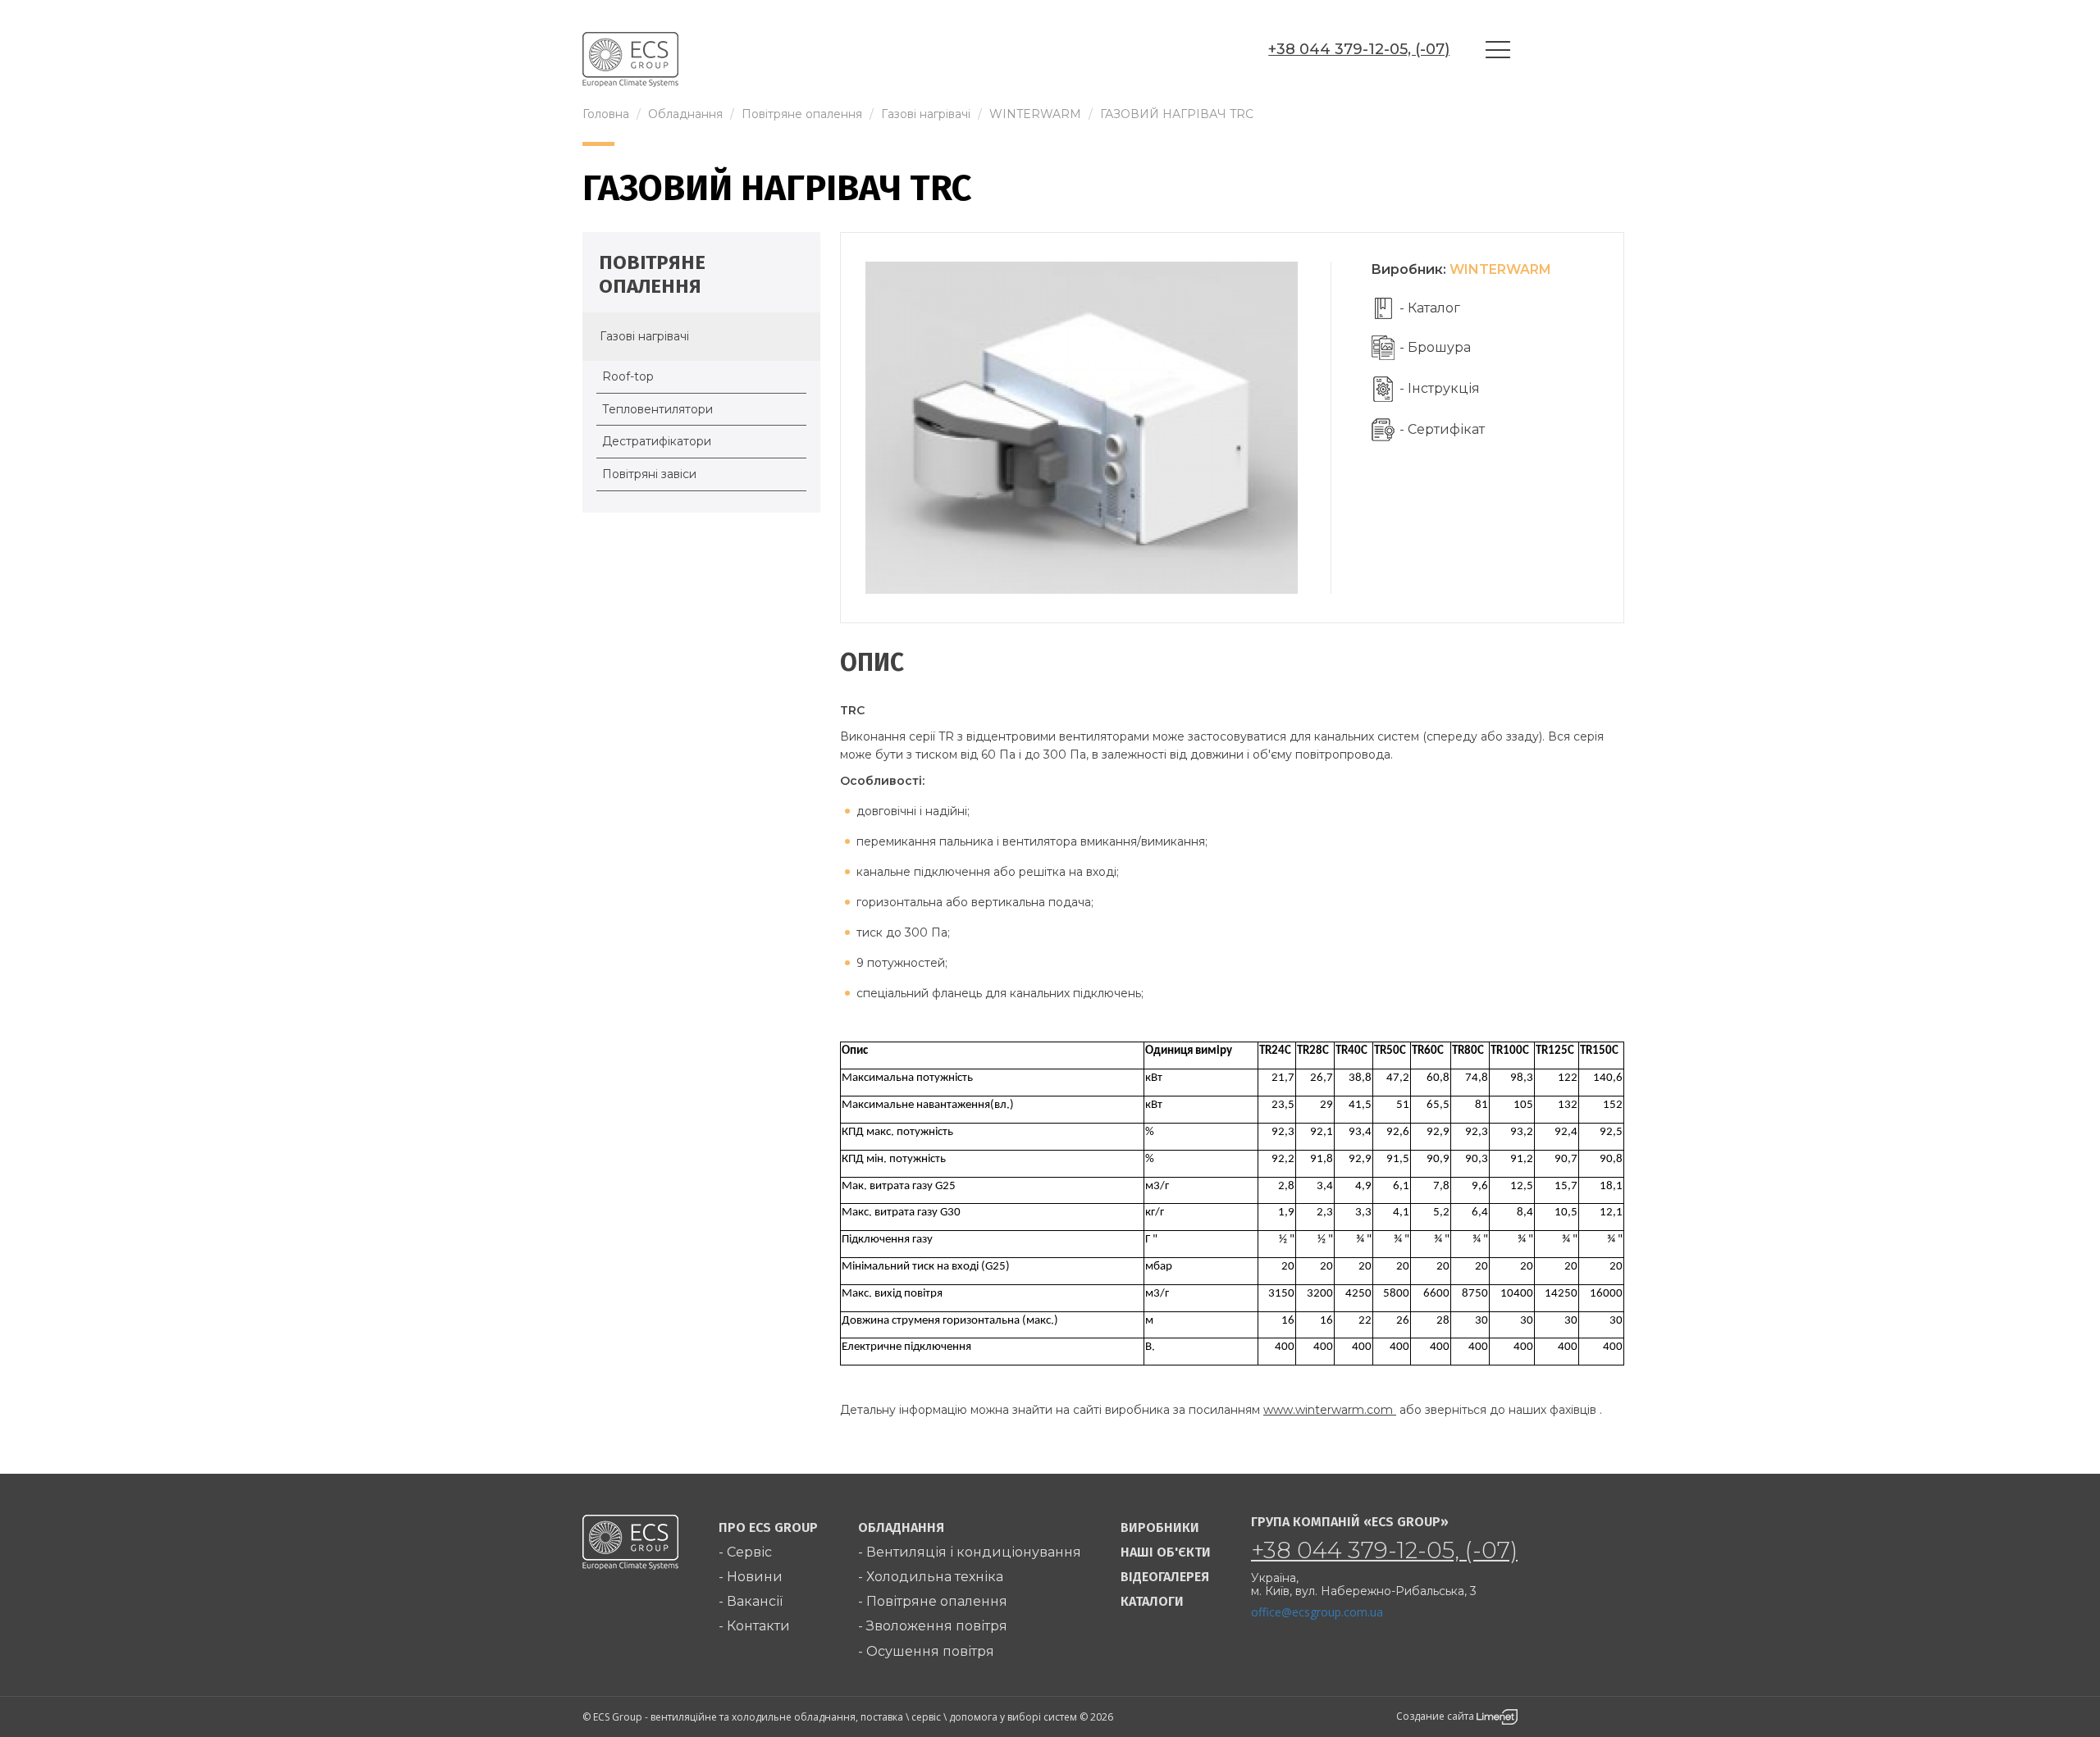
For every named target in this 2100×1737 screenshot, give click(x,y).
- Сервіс (745, 1552)
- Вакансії (751, 1601)
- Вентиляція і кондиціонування (970, 1552)
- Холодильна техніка (931, 1577)
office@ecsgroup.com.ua (1317, 1612)
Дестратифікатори (657, 441)
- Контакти (754, 1626)
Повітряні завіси (649, 474)
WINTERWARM (1500, 269)
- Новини (751, 1577)
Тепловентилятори (657, 409)
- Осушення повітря (926, 1651)
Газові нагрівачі (644, 336)
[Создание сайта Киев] (1497, 1716)
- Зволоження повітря (933, 1626)
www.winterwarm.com (1330, 1410)
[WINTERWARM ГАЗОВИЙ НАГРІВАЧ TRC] (1082, 427)
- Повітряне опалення (933, 1601)
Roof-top (628, 376)
